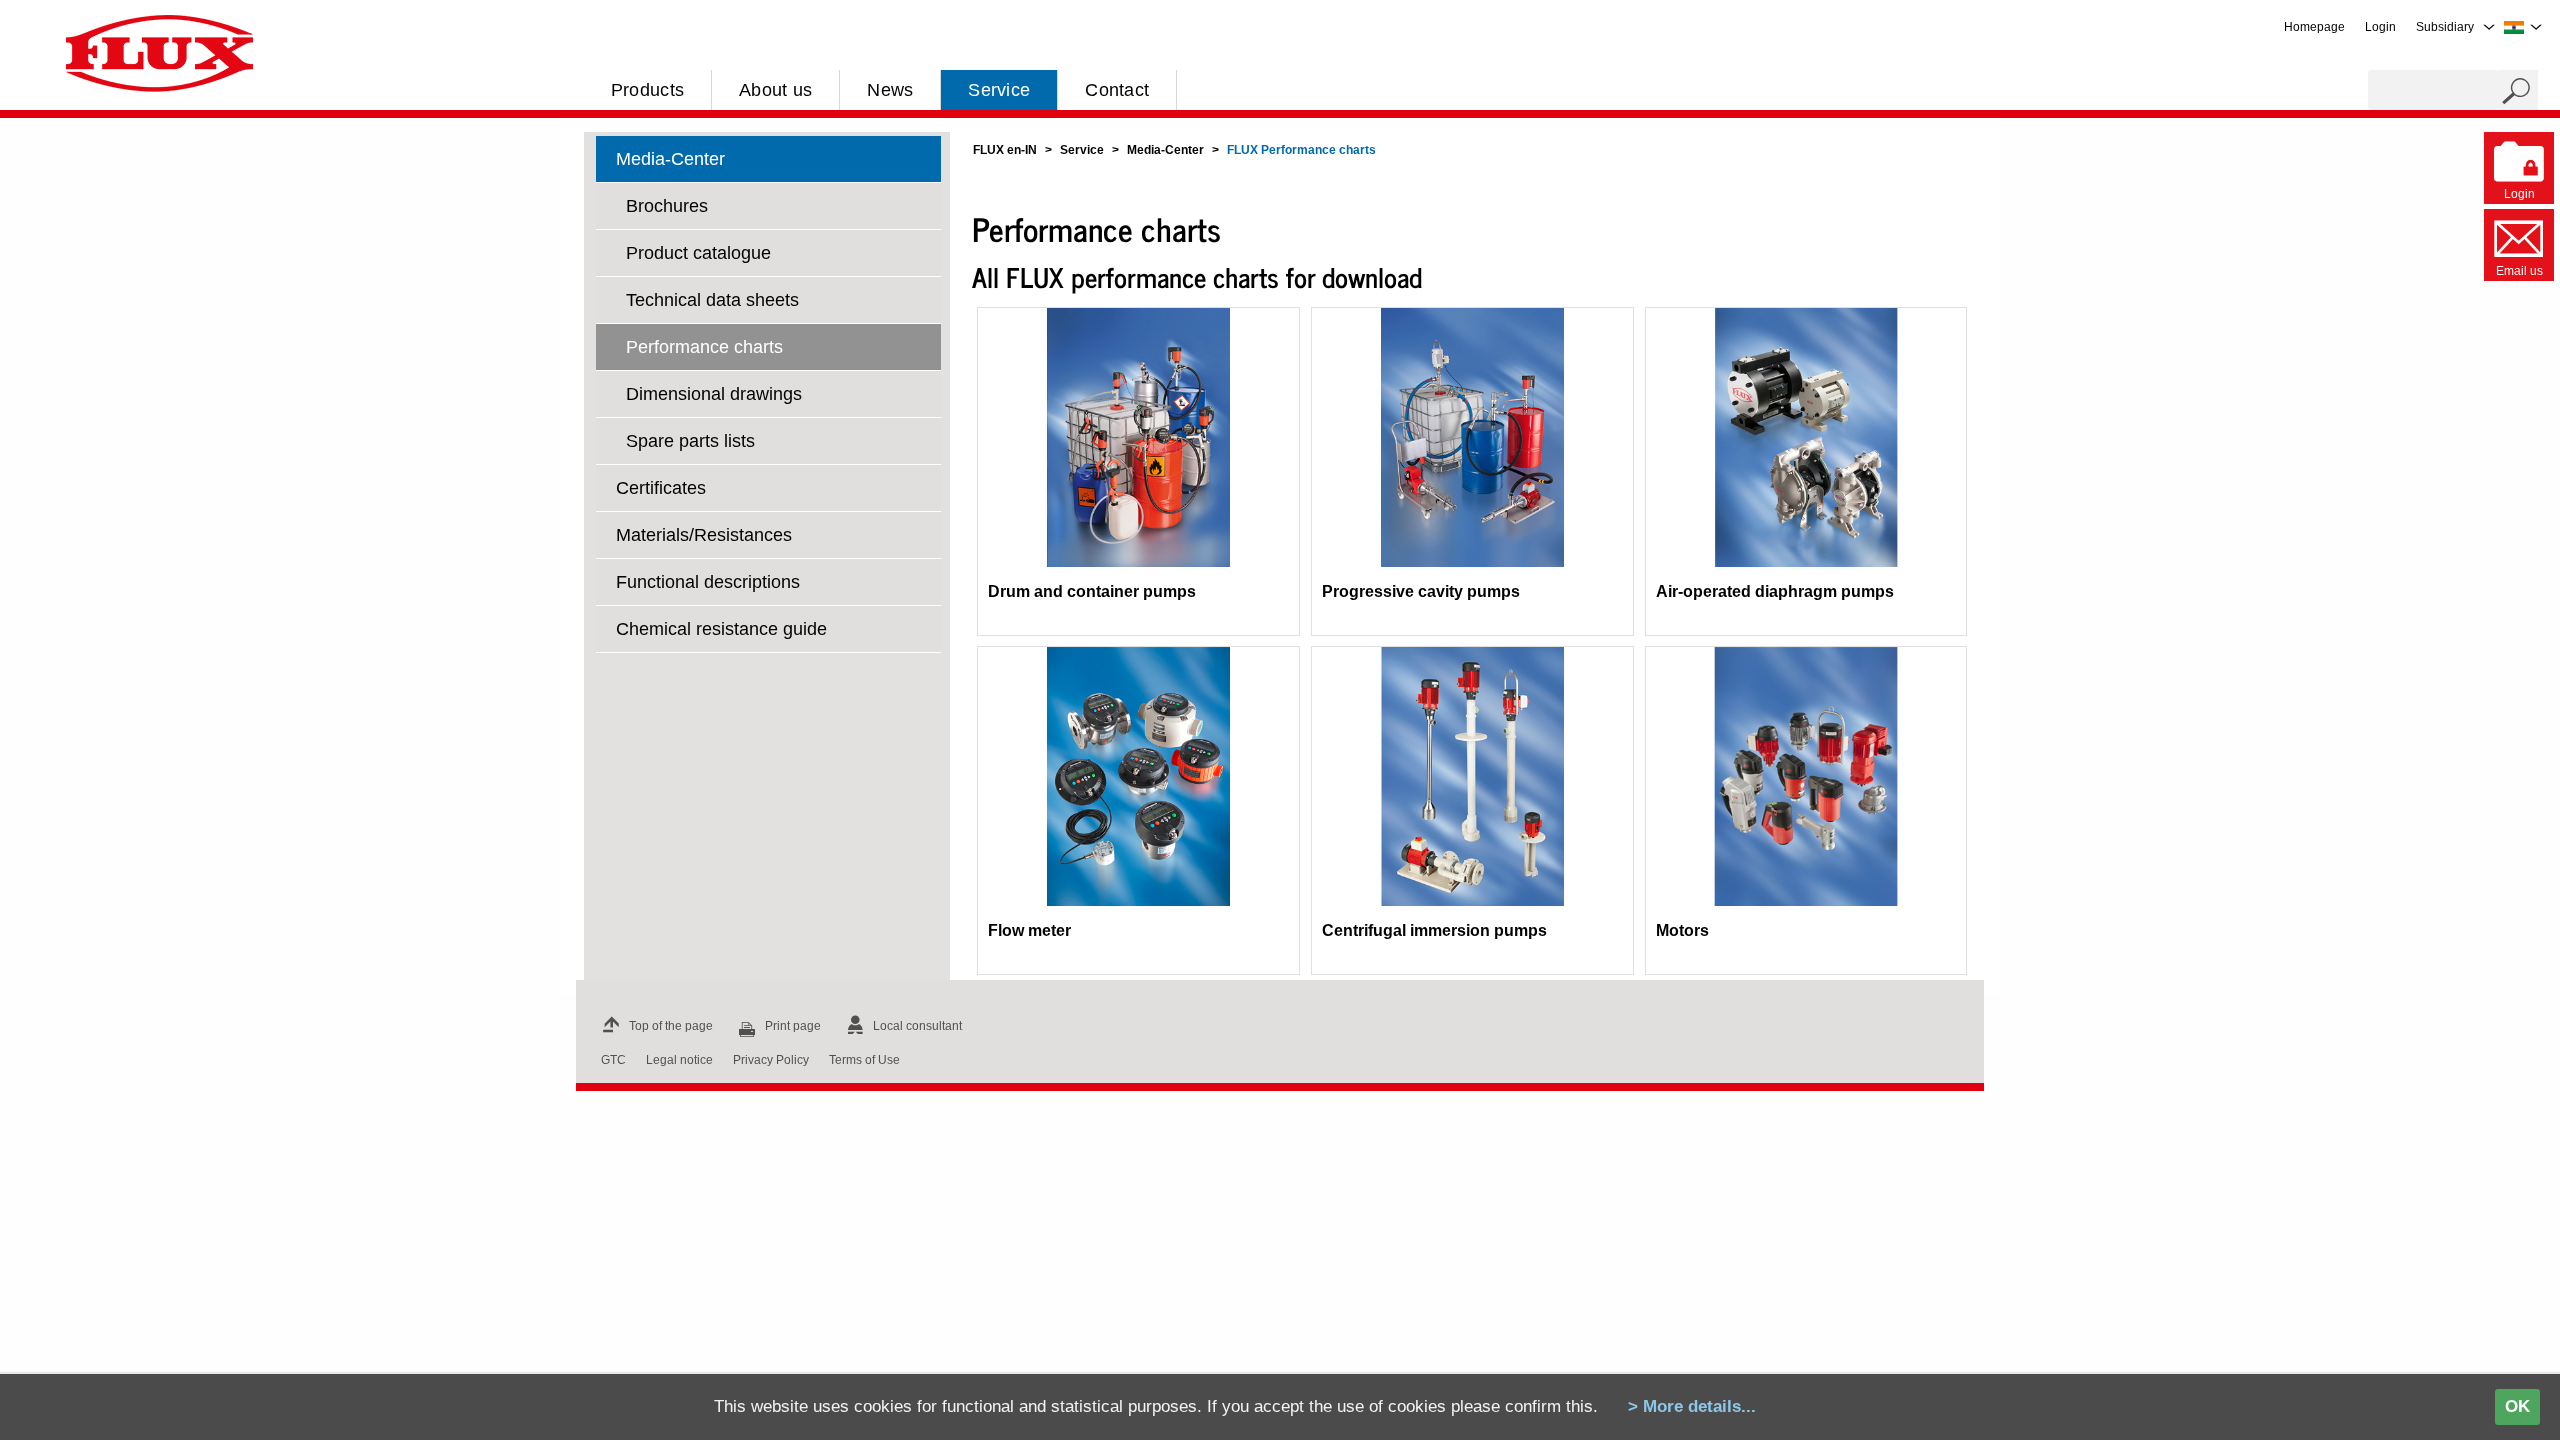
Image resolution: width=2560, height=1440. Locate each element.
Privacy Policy (771, 1060)
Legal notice (679, 1060)
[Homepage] (159, 52)
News (890, 90)
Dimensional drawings (714, 394)
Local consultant (917, 1026)
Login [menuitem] (2380, 27)
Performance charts (704, 347)
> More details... (1692, 1406)
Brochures (667, 206)
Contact (1117, 90)
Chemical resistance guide (721, 629)
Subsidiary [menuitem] (2445, 27)
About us (775, 90)
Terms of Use (864, 1060)
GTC (613, 1060)
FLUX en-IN (1005, 150)
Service (999, 90)
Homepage (2314, 27)
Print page (793, 1026)
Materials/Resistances (704, 535)
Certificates (661, 488)
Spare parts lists (690, 441)
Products (647, 90)
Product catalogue (698, 253)
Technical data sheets (712, 300)
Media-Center (670, 159)
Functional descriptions (708, 582)
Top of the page (671, 1026)
